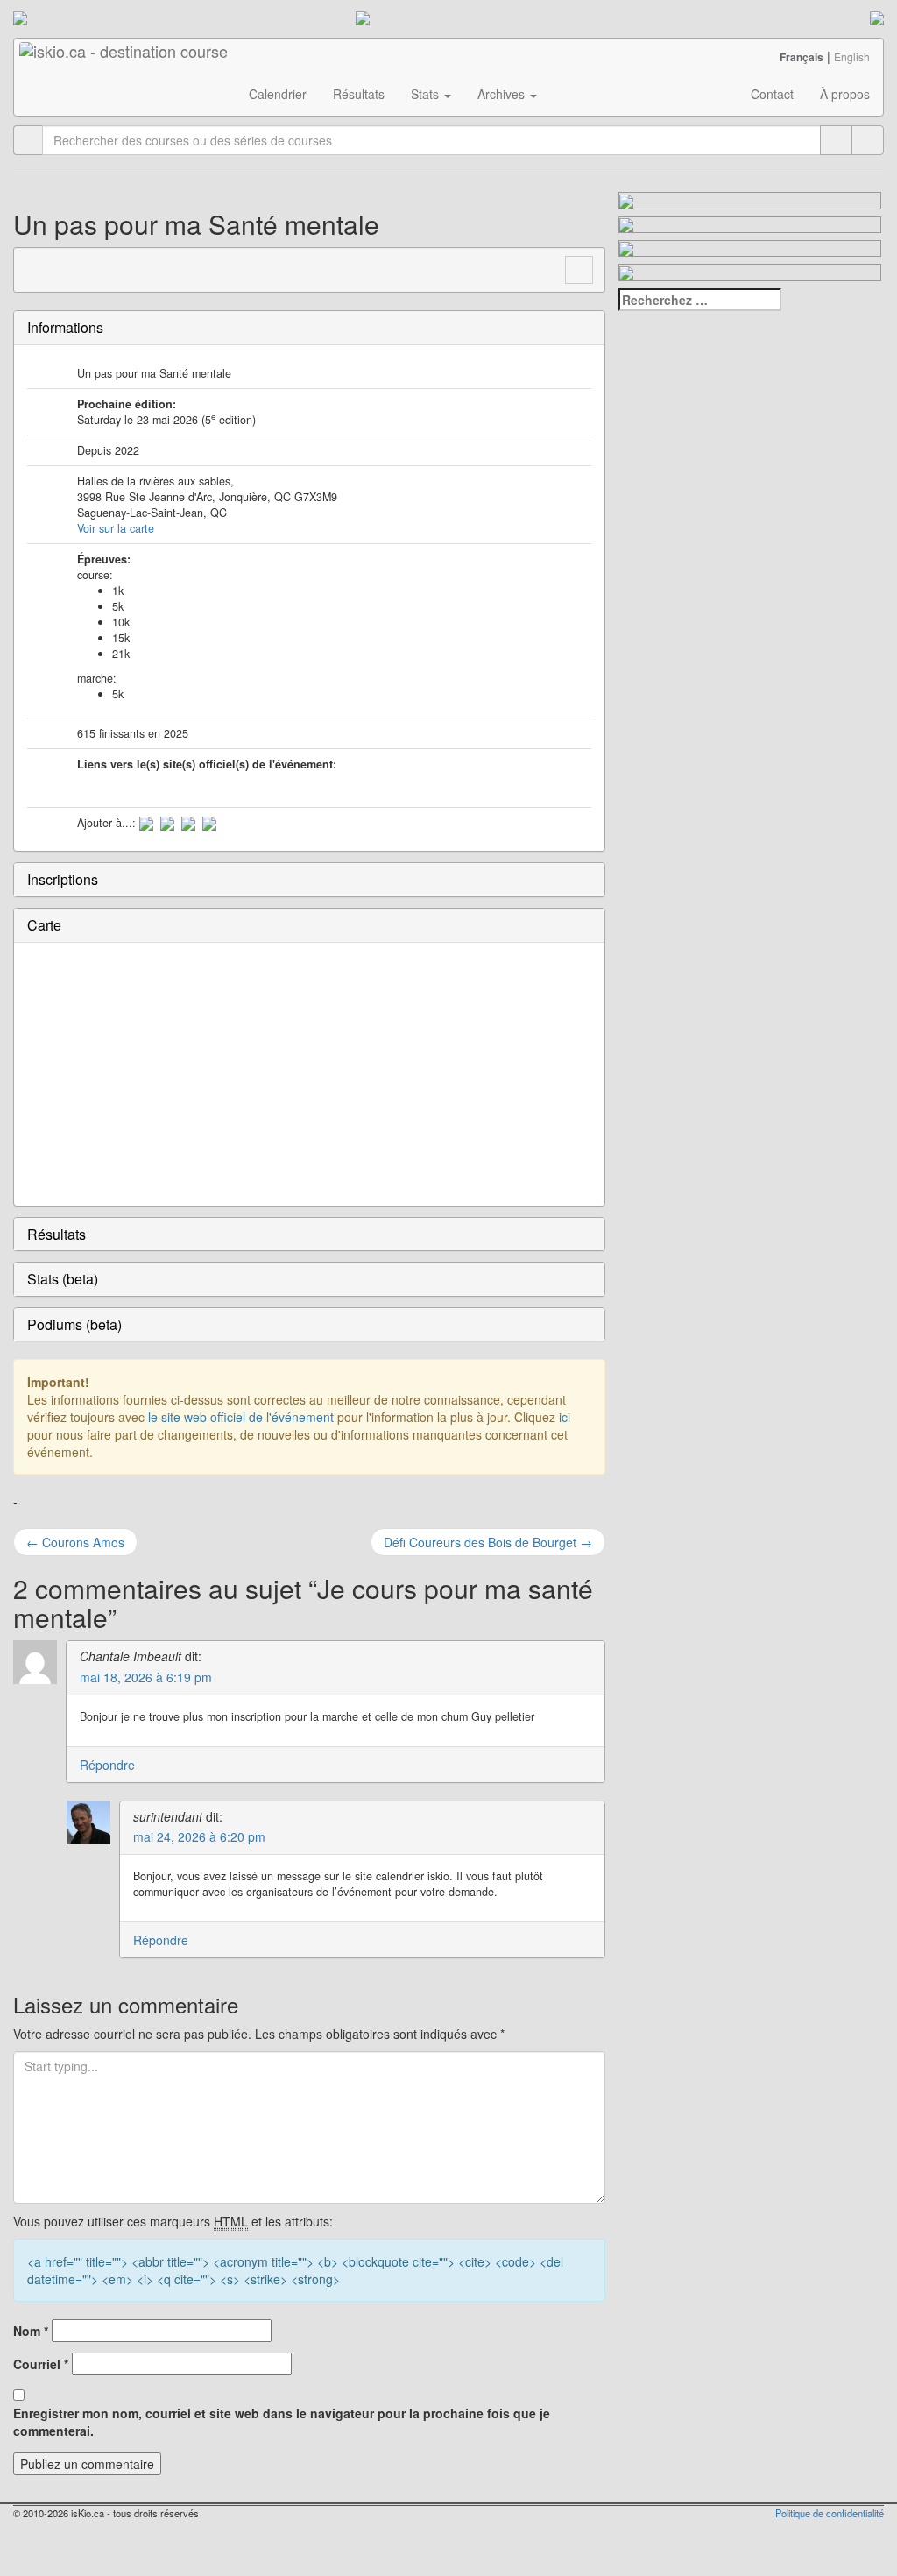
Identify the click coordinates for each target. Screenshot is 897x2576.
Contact (772, 94)
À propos (845, 94)
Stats (427, 94)
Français (802, 57)
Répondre (107, 1765)
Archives (503, 94)
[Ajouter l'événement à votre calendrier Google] (188, 823)
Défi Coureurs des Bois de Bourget (488, 1542)
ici (565, 1417)
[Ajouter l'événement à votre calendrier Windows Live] (167, 823)
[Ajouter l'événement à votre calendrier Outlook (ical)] (146, 823)
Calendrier (278, 94)
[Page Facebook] (70, 268)
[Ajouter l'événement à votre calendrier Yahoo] (209, 823)
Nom (31, 2331)
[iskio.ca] (125, 60)
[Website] (37, 268)
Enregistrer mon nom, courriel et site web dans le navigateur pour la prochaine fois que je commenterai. (282, 2422)
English (852, 57)
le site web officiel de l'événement (241, 1417)
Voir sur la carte (116, 528)
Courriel (41, 2364)
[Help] (836, 140)
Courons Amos (75, 1542)
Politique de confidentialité (830, 2513)
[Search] (868, 140)
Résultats (359, 94)
